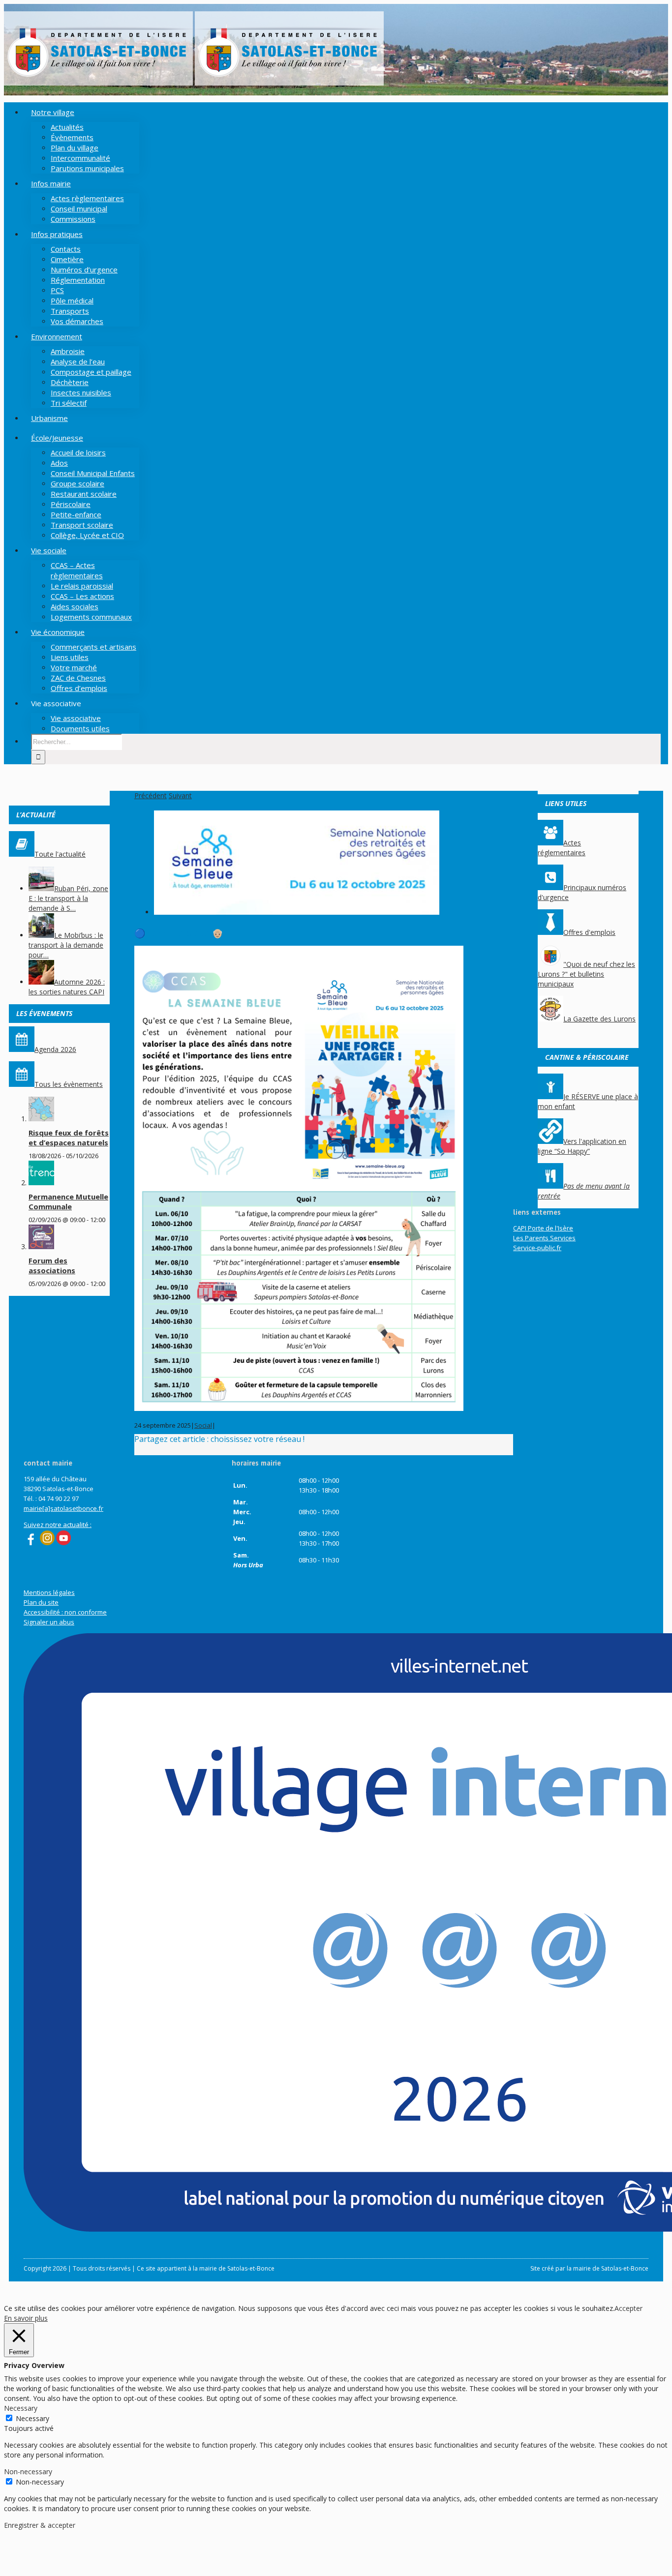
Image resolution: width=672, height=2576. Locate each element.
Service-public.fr (537, 1248)
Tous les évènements (69, 1084)
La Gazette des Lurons (599, 1019)
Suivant (180, 795)
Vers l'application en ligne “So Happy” (582, 1146)
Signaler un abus (49, 1622)
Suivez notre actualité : (58, 1525)
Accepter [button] (628, 2308)
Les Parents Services (544, 1238)
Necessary (32, 2418)
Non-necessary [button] (28, 2471)
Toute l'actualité (60, 854)
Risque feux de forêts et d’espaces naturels (69, 1138)
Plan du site (41, 1602)
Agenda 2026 (55, 1049)
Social (203, 1425)
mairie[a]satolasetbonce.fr (63, 1508)
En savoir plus (26, 2318)
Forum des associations (52, 1265)
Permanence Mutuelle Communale (68, 1201)
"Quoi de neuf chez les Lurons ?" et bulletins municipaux (586, 974)
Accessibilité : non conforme (65, 1612)
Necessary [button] (21, 2408)
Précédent (151, 795)
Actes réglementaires (562, 848)
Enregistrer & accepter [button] (40, 2525)
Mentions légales (49, 1592)
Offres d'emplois (589, 932)
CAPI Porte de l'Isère (543, 1228)
